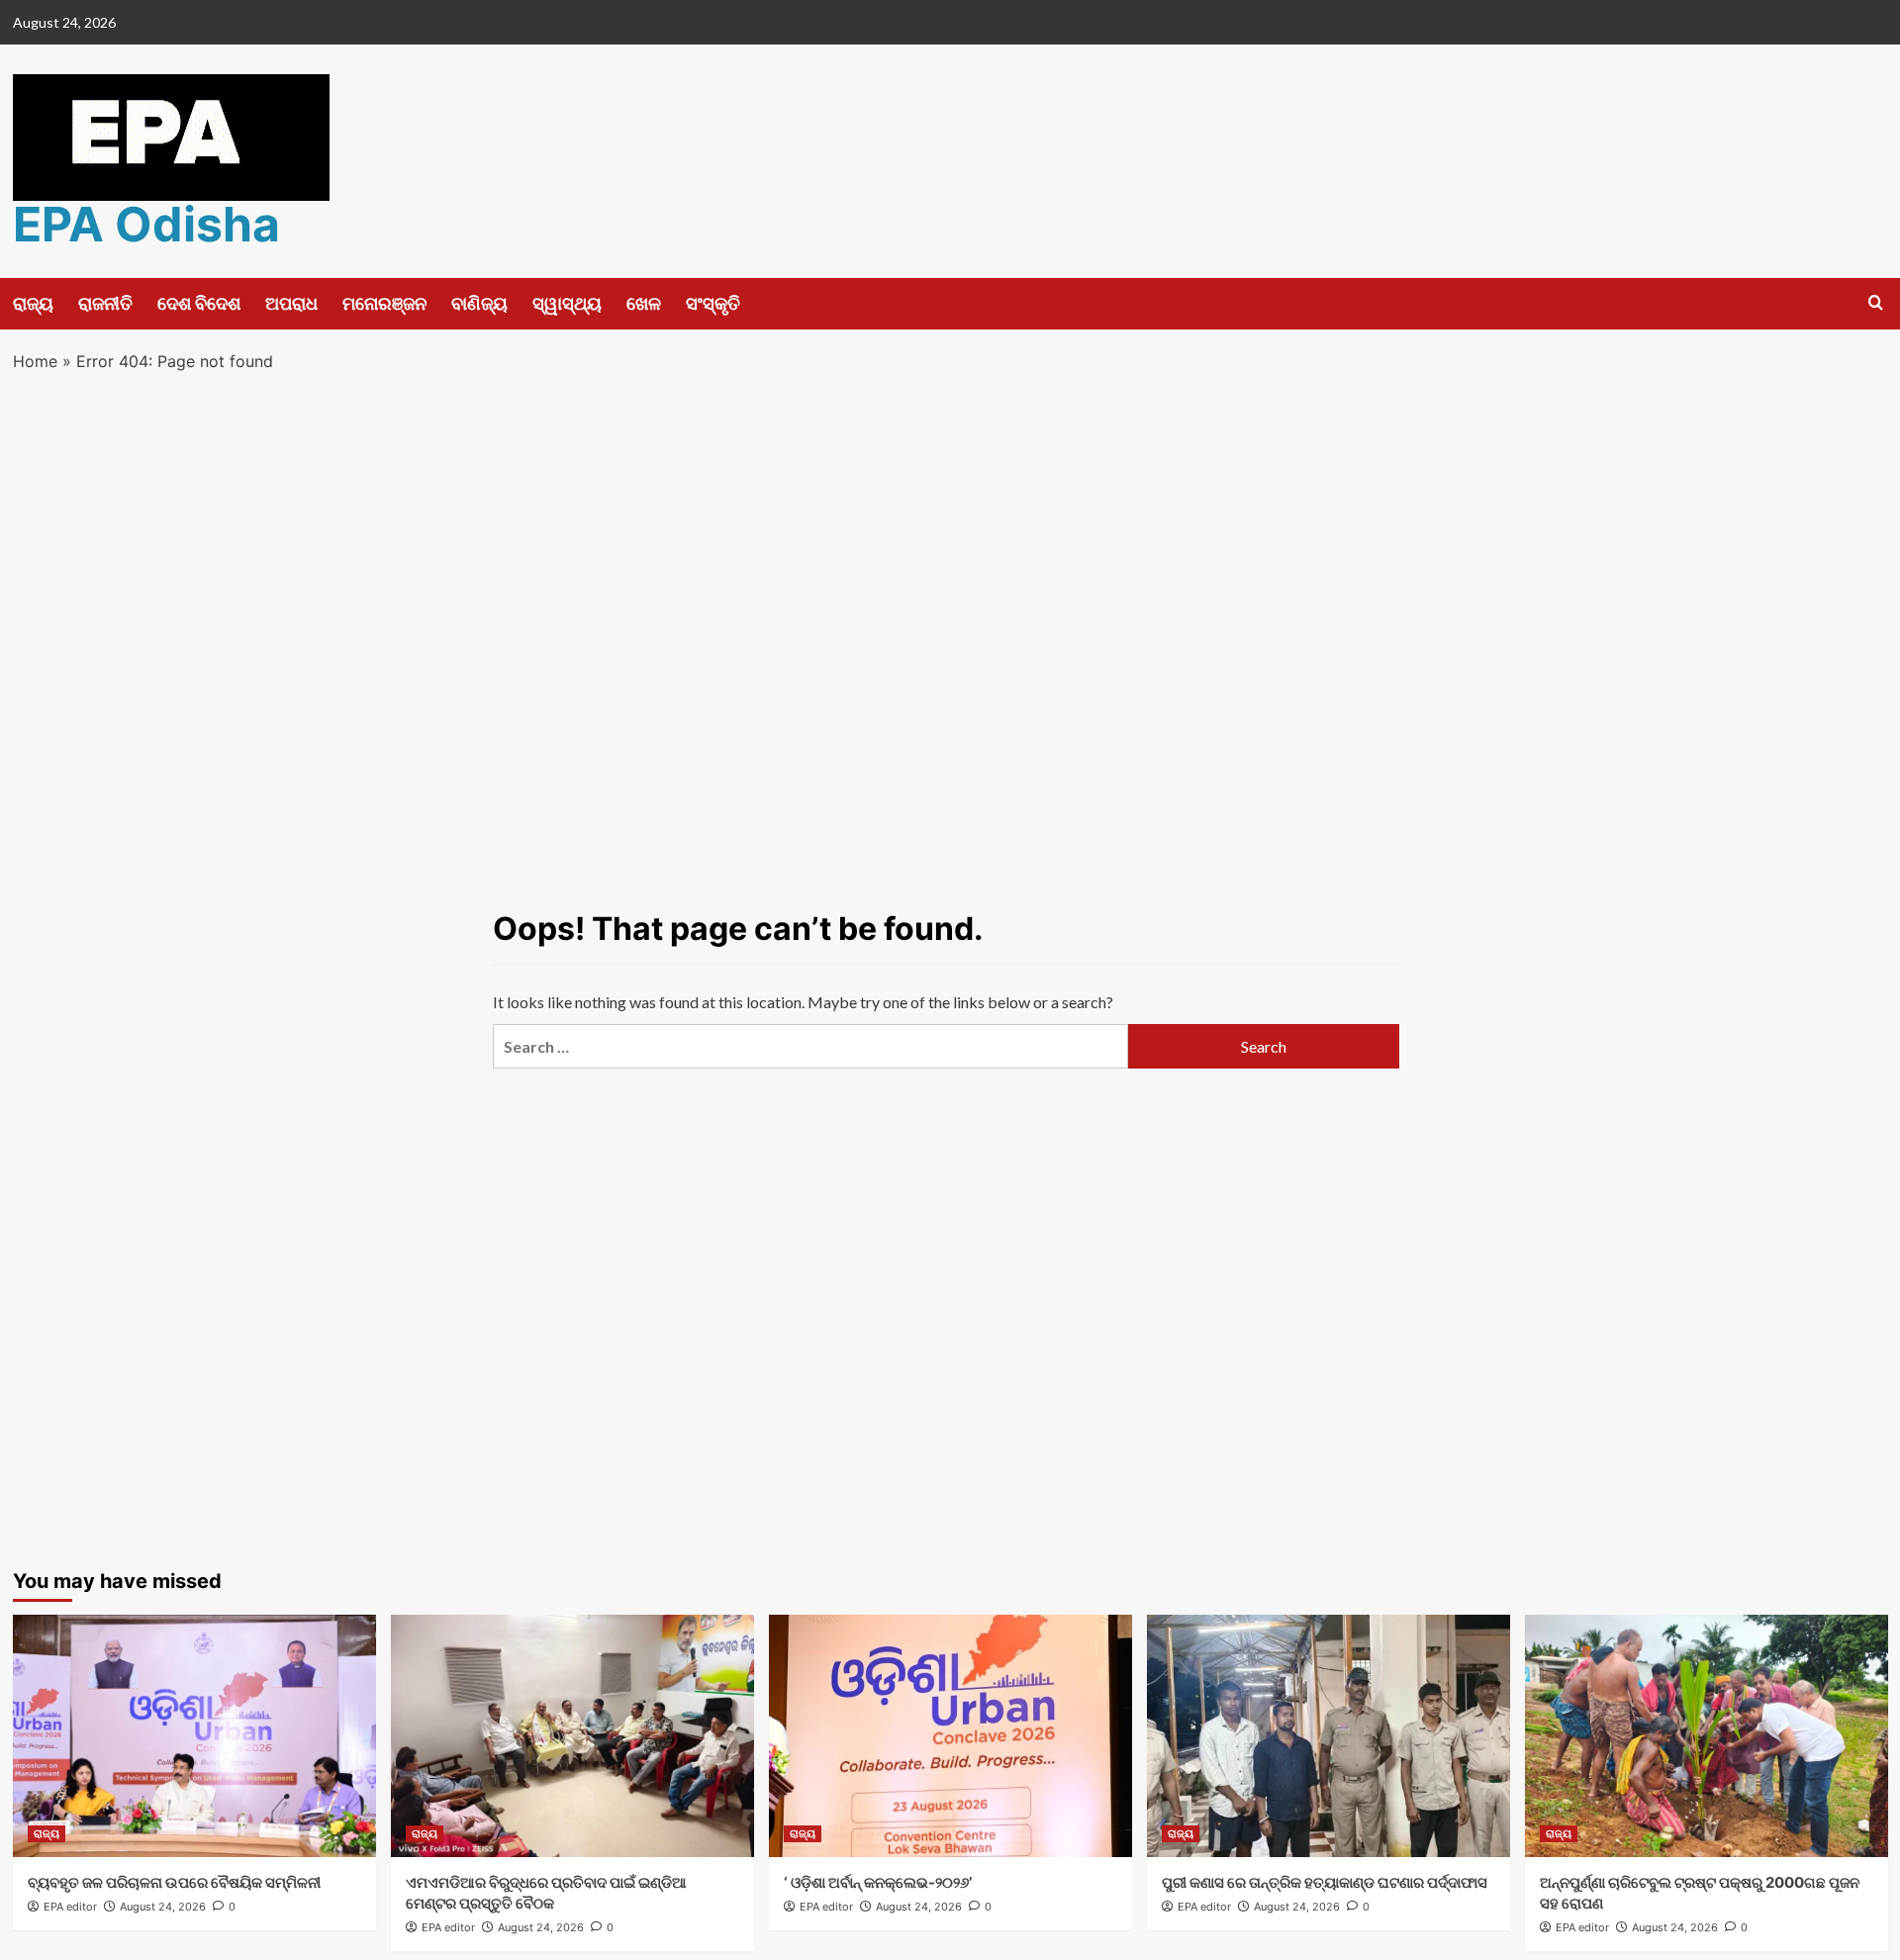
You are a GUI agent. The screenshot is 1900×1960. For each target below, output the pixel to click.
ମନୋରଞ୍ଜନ (384, 303)
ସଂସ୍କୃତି (713, 303)
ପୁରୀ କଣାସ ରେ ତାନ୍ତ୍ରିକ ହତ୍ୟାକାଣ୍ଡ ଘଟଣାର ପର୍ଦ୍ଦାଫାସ (1325, 1882)
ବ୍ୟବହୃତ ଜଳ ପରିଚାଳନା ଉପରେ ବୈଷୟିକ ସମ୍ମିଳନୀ (174, 1882)
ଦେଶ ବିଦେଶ (199, 303)
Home (35, 361)
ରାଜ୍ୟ (33, 303)
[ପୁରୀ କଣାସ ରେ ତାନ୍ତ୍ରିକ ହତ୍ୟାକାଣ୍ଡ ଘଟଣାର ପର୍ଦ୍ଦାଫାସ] (1329, 1736)
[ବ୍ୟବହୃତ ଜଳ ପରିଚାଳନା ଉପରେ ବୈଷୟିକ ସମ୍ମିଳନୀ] (194, 1736)
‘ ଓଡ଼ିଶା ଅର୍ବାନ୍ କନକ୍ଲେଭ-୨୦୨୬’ (878, 1882)
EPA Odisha (146, 224)
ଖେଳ (644, 303)
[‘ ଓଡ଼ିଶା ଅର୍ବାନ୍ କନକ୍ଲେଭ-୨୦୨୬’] (950, 1736)
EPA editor (70, 1907)
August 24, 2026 (163, 1907)
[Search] (1876, 303)
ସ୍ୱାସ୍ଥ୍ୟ (567, 303)
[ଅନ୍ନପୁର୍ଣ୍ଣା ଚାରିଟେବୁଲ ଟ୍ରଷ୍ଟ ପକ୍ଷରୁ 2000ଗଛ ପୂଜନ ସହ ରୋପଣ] (1707, 1736)
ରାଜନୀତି (105, 303)
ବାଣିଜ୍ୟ (479, 303)
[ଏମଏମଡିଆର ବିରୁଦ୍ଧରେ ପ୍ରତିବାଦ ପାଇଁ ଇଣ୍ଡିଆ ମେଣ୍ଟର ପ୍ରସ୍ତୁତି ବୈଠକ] (572, 1736)
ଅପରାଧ (291, 303)
